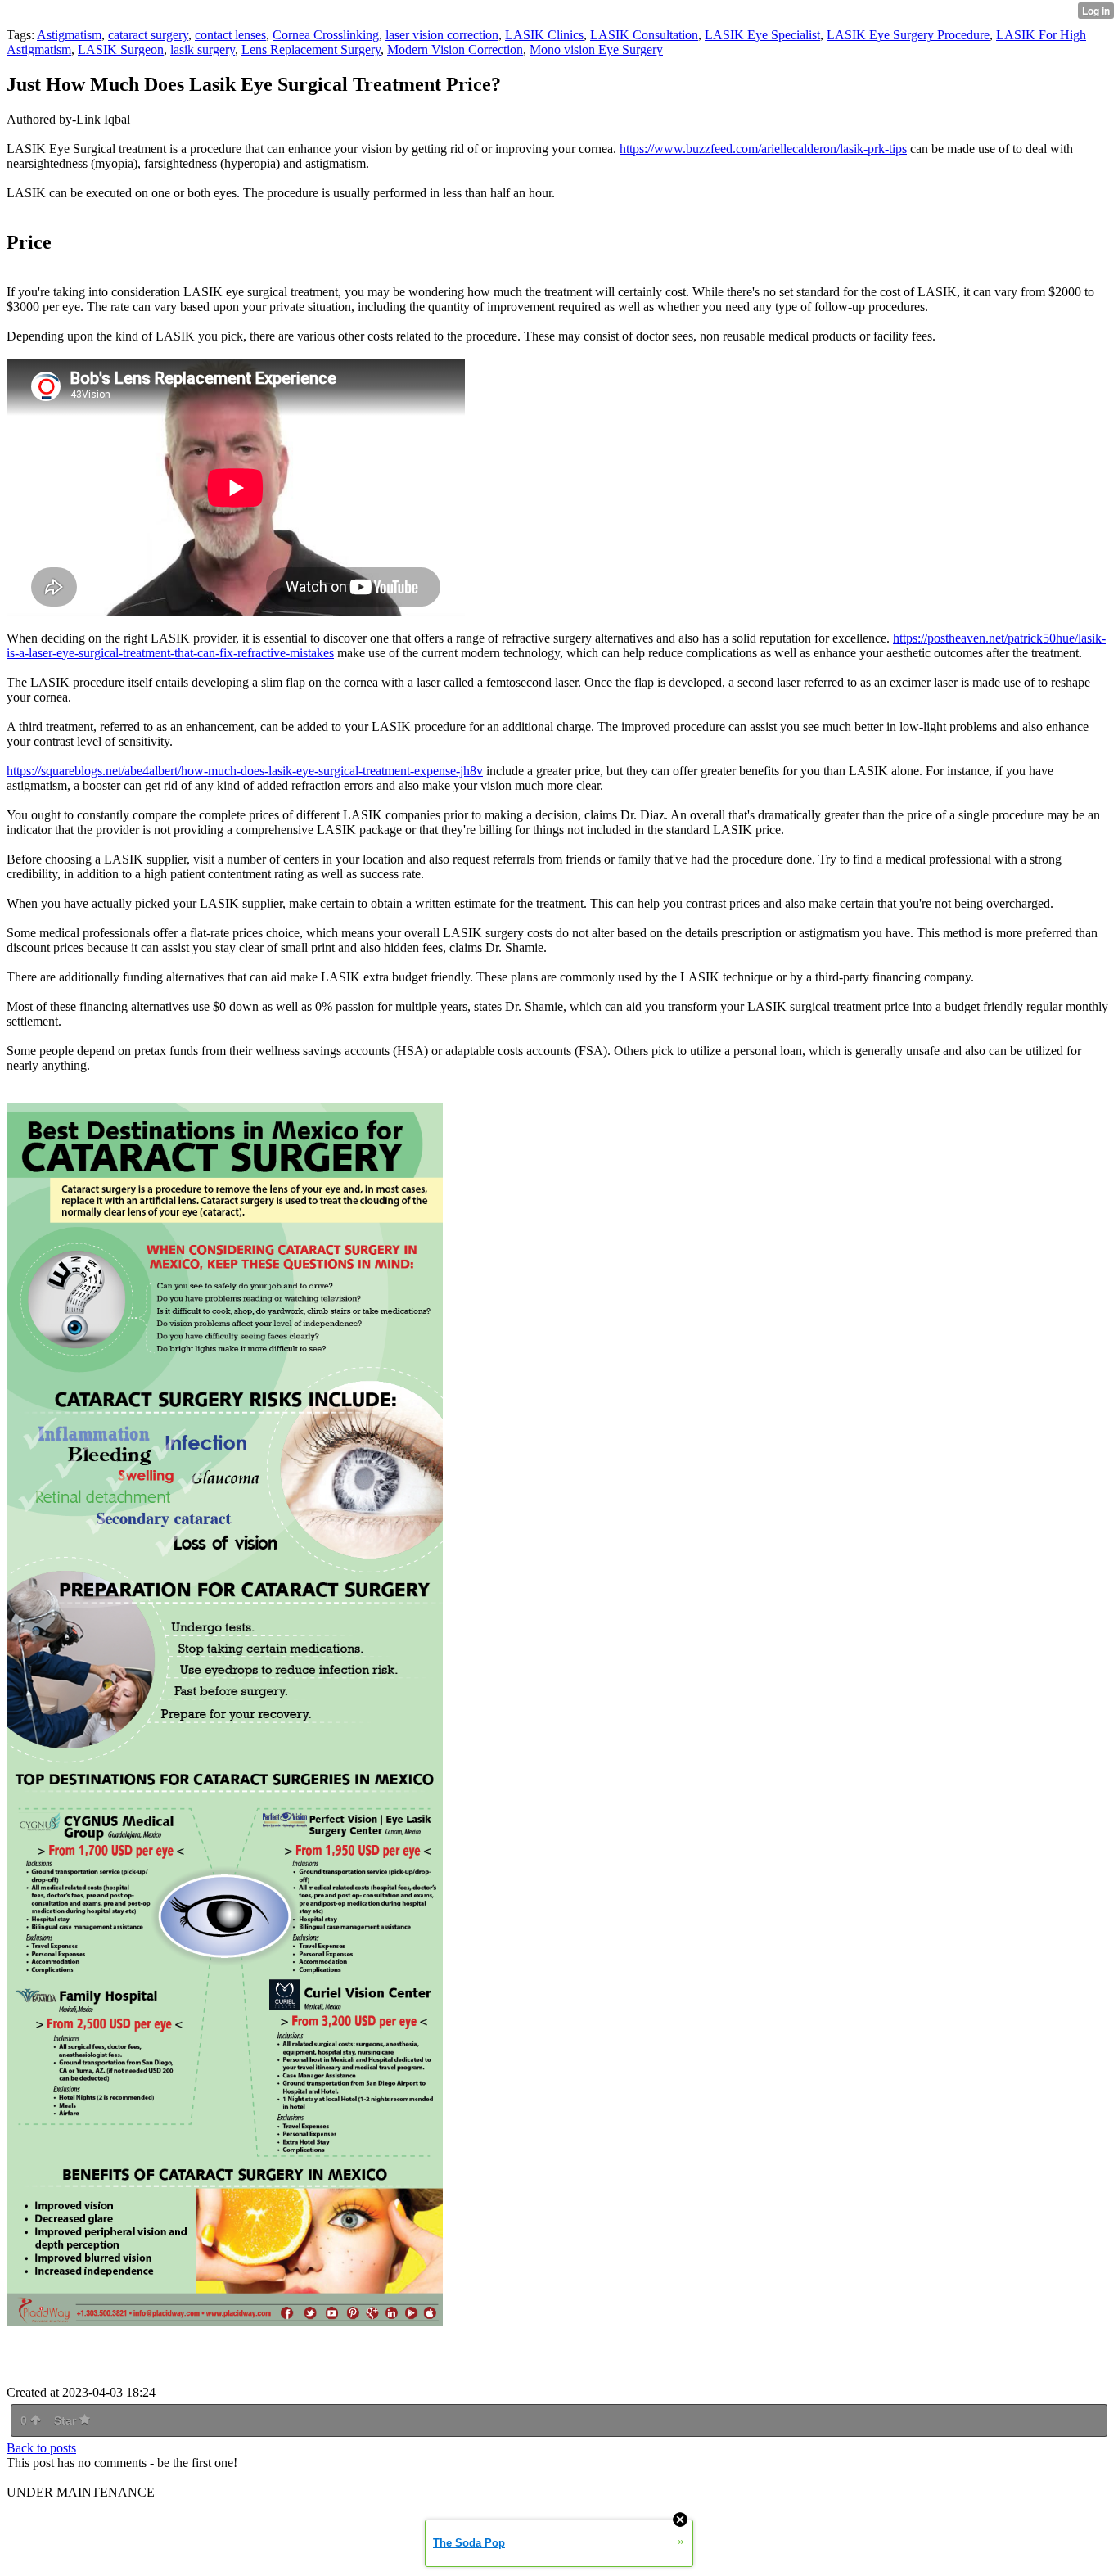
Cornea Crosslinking (326, 35)
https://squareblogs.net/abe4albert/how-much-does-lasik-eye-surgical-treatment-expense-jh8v (245, 771)
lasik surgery (203, 50)
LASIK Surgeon (121, 50)
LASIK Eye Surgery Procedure (908, 35)
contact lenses (230, 35)
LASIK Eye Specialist (762, 35)
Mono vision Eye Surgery (596, 50)
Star (67, 2420)
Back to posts (41, 2448)
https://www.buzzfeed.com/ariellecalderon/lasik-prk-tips (763, 149)
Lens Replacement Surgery (311, 50)
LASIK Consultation (644, 35)
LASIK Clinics (544, 35)
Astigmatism (69, 35)
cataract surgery (148, 35)
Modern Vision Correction (455, 50)
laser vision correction (442, 35)
